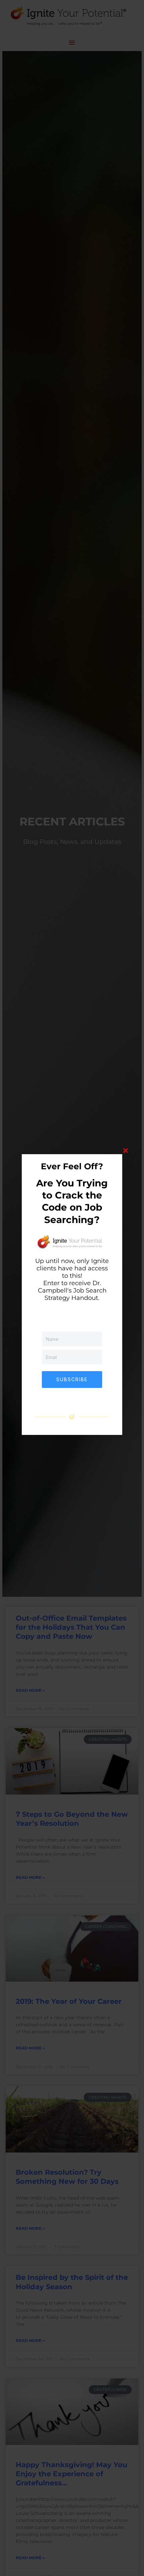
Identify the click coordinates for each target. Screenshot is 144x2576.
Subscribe (72, 1379)
